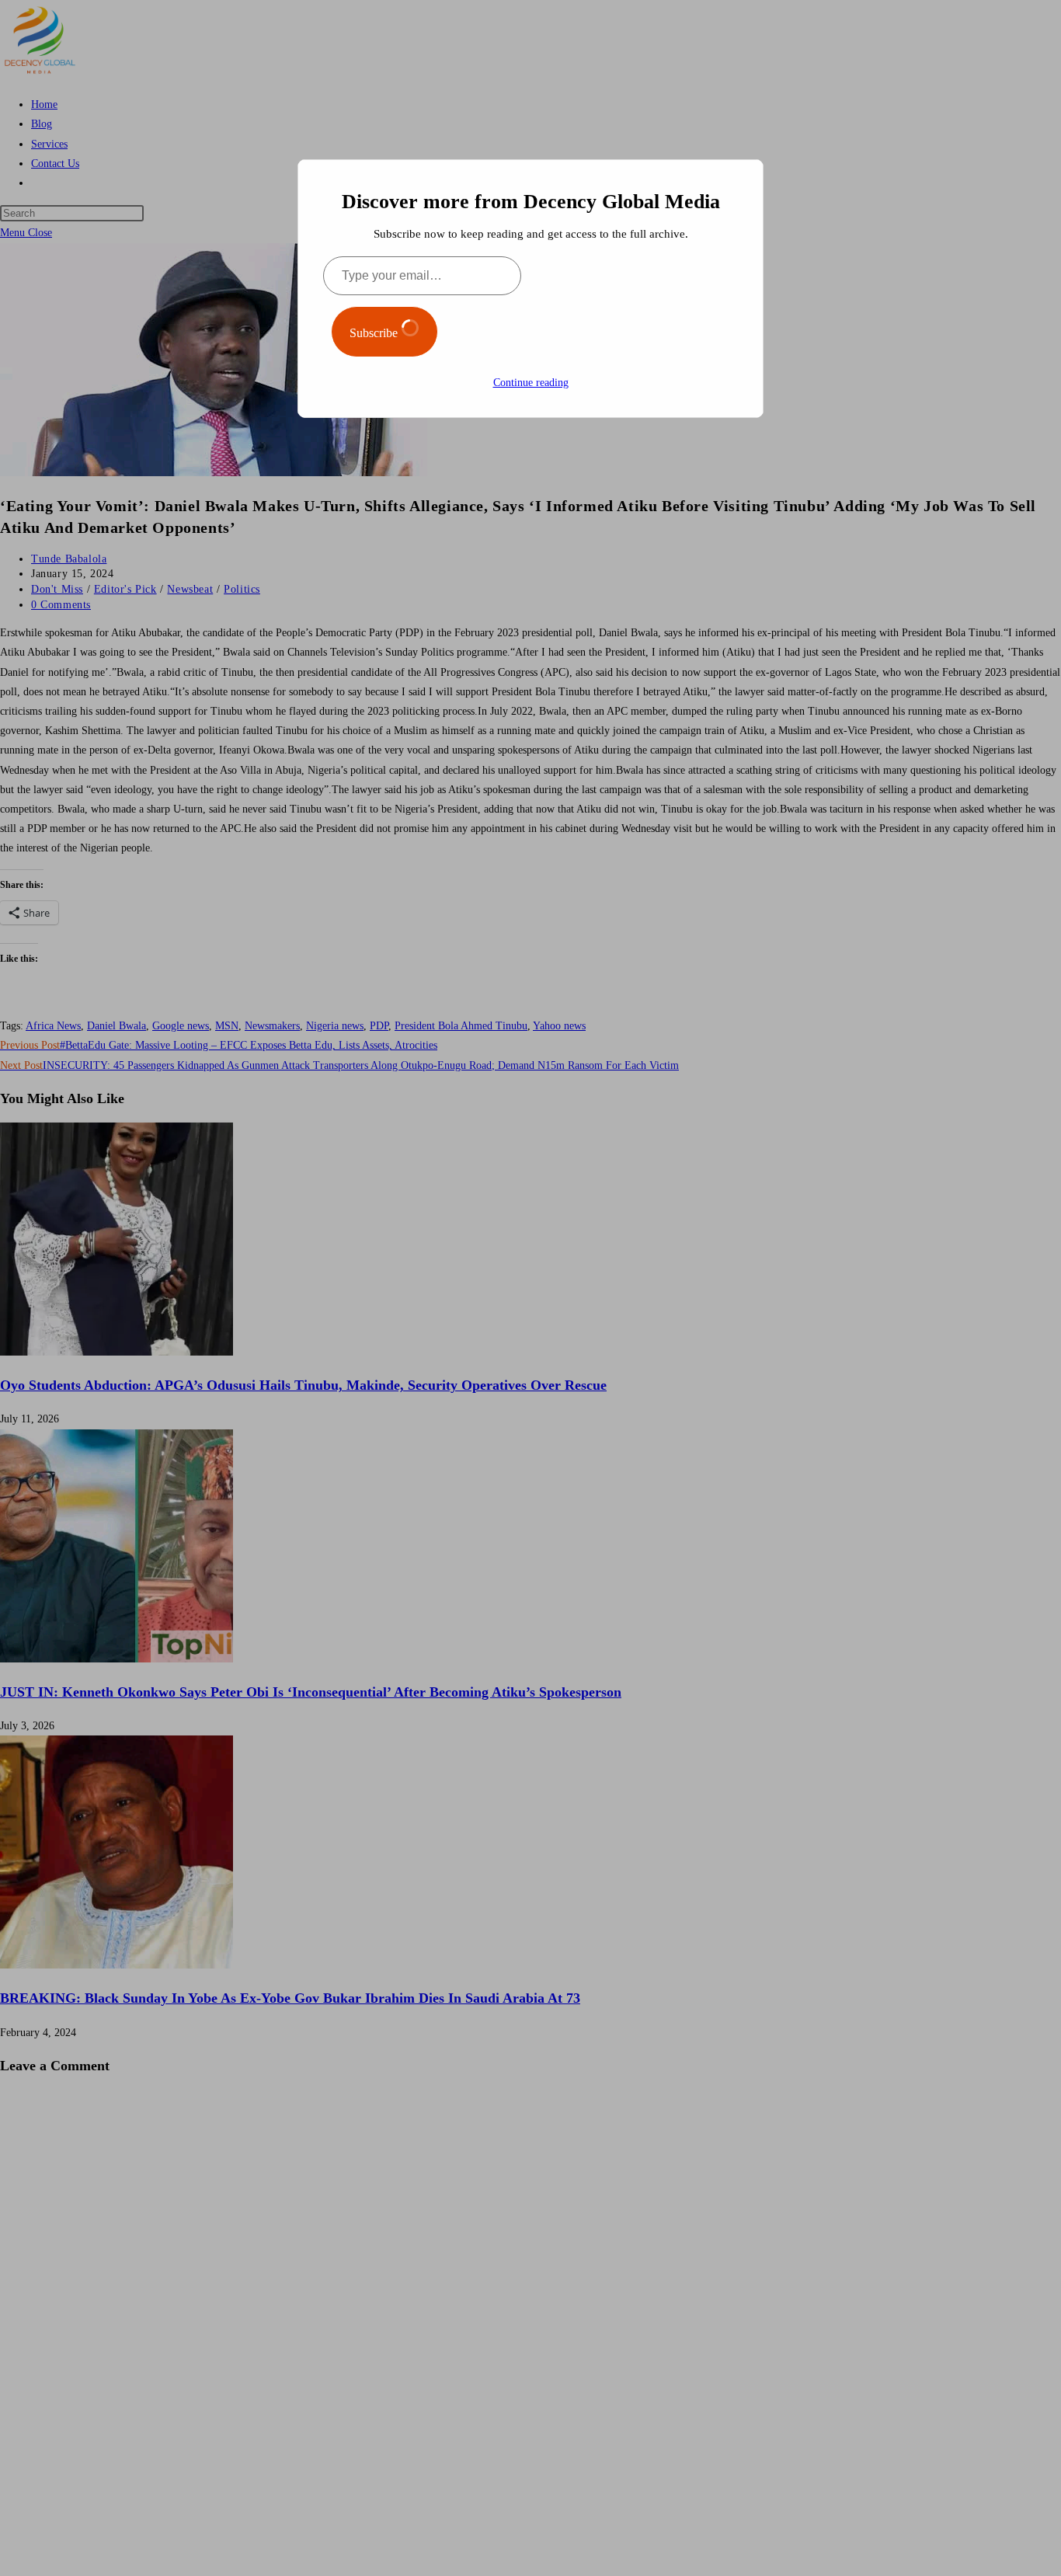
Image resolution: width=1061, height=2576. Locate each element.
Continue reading (531, 383)
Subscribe (375, 333)
